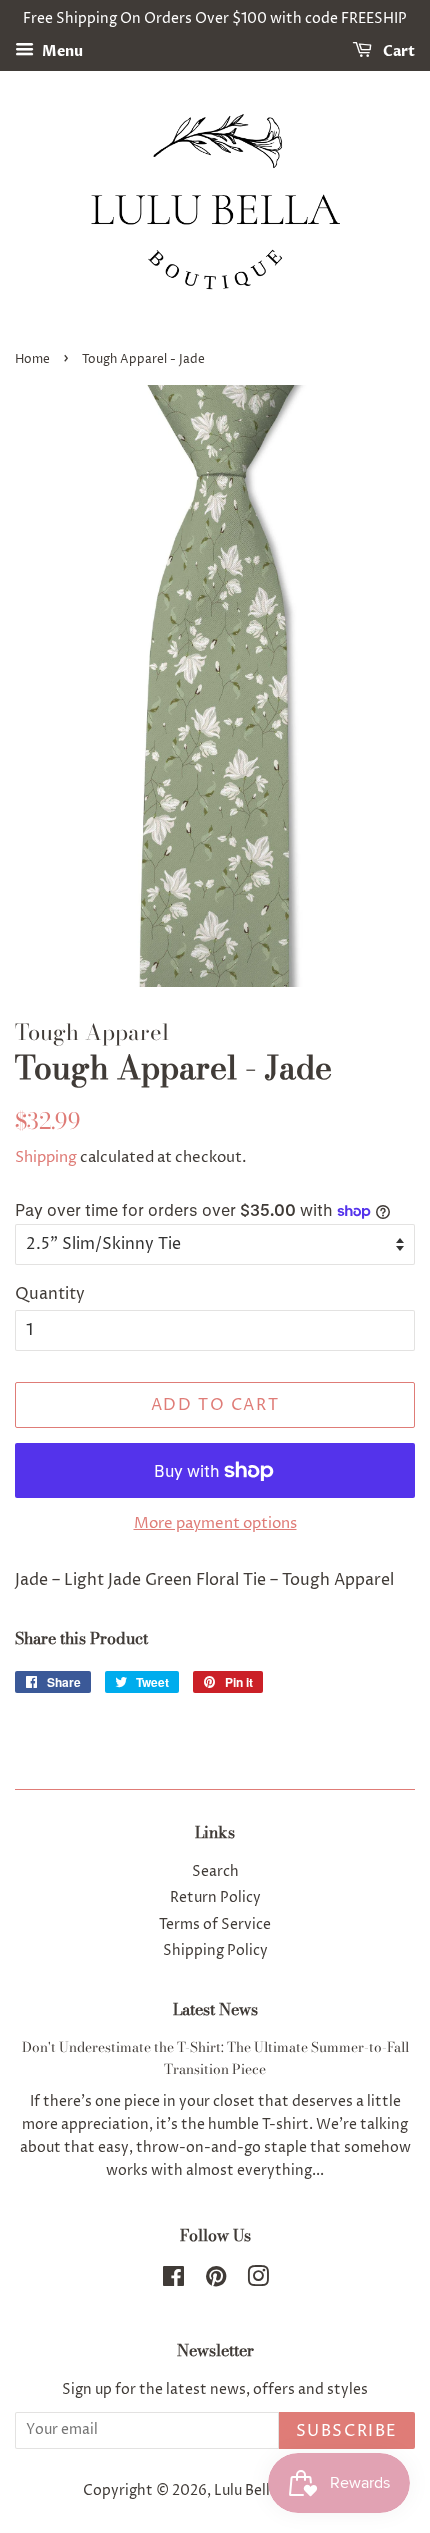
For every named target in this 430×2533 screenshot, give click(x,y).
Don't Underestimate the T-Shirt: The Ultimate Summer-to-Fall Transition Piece (215, 2058)
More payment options (215, 1523)
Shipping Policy (215, 1951)
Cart (397, 51)
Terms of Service (215, 1925)
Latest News (215, 2009)
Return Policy (215, 1898)
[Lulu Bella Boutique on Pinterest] (216, 2281)
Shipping (46, 1157)
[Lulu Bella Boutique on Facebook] (173, 2281)
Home (32, 359)
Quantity (50, 1294)
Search (215, 1872)
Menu (61, 51)
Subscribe (347, 2431)
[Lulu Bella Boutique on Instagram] (258, 2281)
